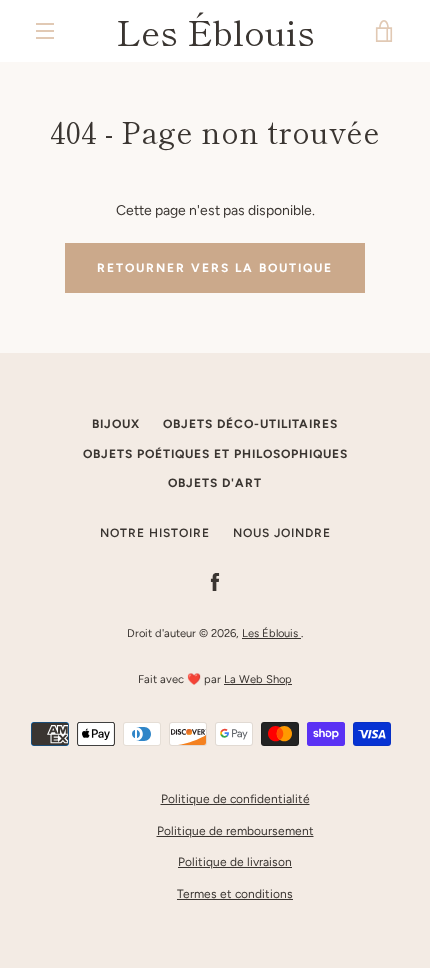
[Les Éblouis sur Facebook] (215, 581)
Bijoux (116, 424)
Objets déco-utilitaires (250, 424)
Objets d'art (215, 483)
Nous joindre (282, 533)
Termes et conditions (235, 894)
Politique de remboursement (235, 831)
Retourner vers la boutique (215, 268)
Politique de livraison (235, 862)
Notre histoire (155, 533)
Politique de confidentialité (235, 799)
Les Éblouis (215, 31)
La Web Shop (258, 679)
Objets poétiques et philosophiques (215, 454)
